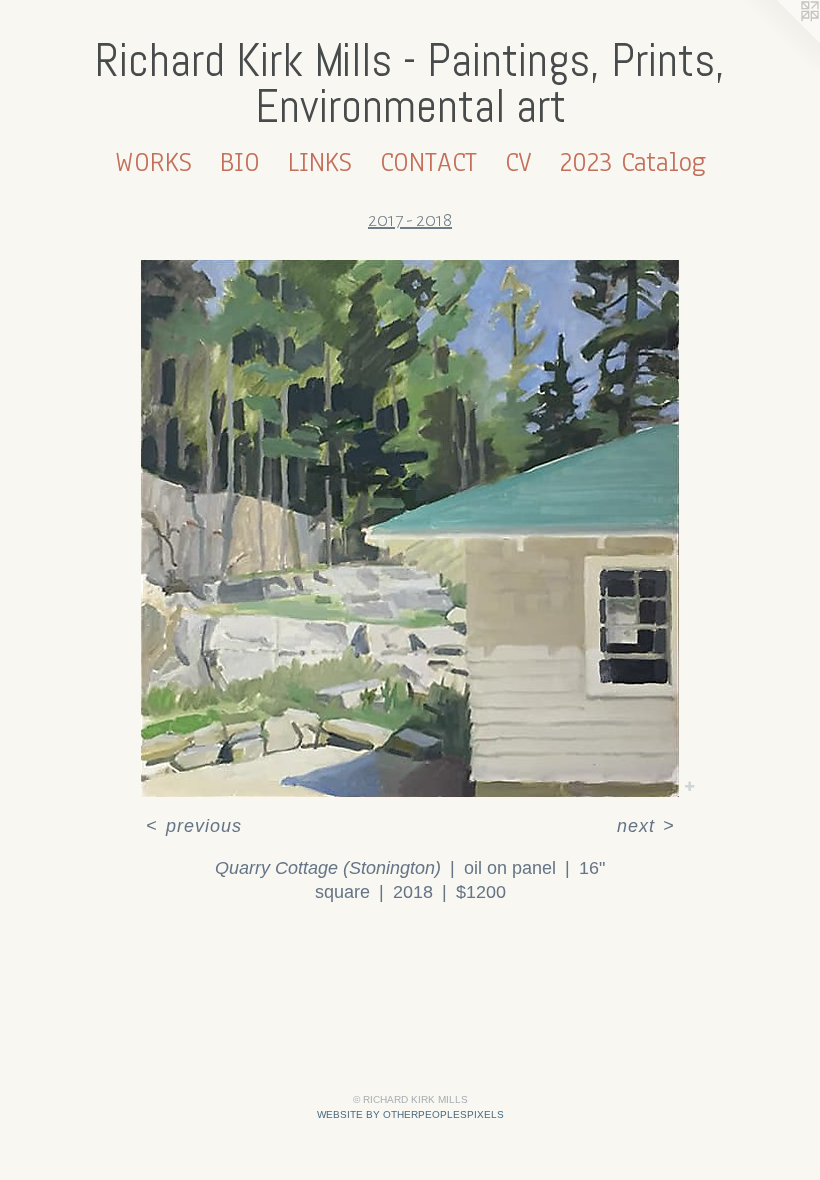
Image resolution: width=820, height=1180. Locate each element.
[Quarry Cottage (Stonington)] (410, 528)
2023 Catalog (633, 162)
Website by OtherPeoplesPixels (410, 1114)
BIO (240, 162)
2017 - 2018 (410, 220)
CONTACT (428, 162)
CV (518, 162)
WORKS (153, 162)
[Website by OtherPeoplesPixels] (780, 40)
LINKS (320, 162)
